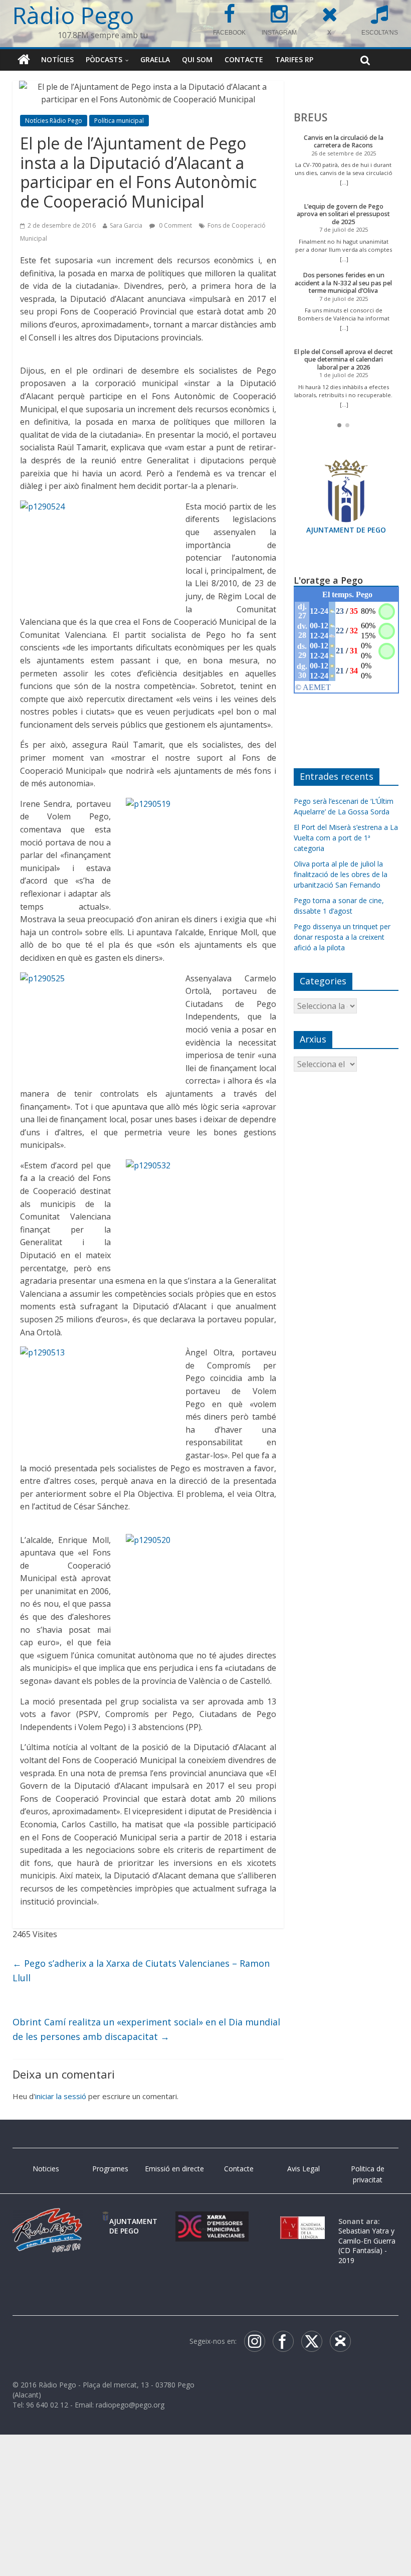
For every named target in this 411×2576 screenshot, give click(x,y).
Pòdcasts (104, 59)
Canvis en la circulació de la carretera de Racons (344, 142)
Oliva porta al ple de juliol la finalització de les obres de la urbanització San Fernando (341, 874)
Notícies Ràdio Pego (54, 121)
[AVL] (302, 2221)
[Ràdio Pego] (24, 60)
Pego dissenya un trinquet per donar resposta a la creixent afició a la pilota (342, 937)
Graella (155, 59)
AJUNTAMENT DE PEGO (346, 530)
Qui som (197, 59)
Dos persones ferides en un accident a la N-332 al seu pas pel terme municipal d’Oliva (343, 283)
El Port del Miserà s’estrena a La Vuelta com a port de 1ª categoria (346, 838)
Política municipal (119, 121)
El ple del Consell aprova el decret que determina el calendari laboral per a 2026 (343, 360)
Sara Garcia (126, 225)
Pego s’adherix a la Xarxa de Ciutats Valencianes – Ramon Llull (141, 1970)
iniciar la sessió (61, 2096)
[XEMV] (212, 2221)
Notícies (57, 59)
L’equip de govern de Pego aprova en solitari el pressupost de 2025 (343, 214)
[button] (339, 425)
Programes (110, 2169)
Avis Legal (303, 2169)
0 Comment (175, 225)
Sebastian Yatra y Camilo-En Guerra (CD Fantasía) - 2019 (367, 2246)
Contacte (244, 59)
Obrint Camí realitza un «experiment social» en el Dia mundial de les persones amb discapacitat (146, 2029)
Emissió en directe (174, 2169)
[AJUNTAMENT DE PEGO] (106, 2221)
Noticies (46, 2169)
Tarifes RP (294, 59)
